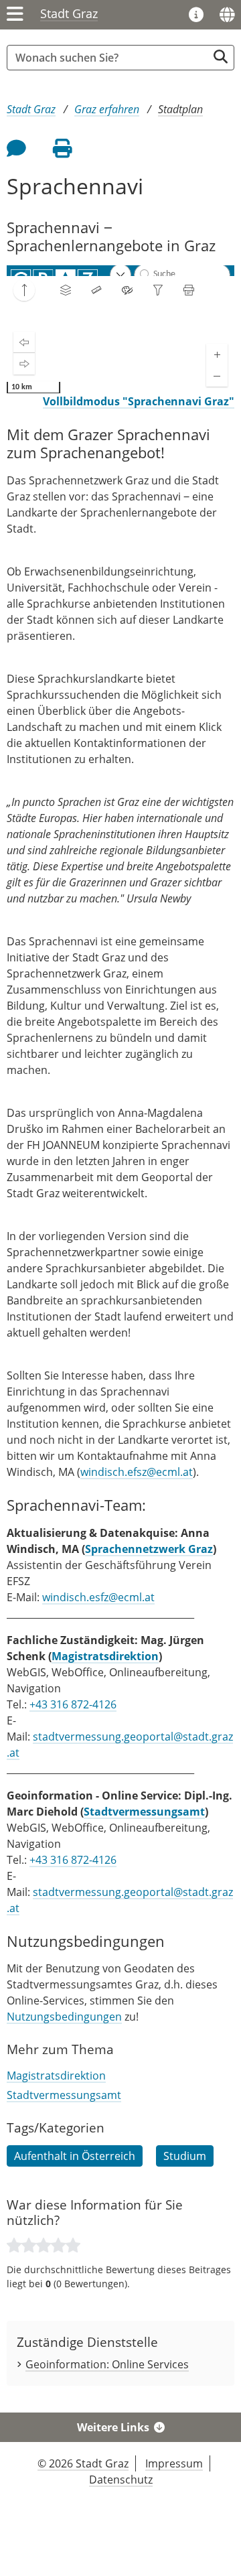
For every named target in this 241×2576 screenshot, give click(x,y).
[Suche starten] (221, 57)
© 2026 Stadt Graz (83, 2463)
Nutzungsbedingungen (64, 2017)
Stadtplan (180, 109)
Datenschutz (121, 2480)
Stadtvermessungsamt (144, 1812)
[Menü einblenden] (15, 15)
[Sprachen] (227, 15)
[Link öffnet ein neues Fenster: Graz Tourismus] (196, 15)
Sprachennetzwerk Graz (149, 1549)
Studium (185, 2156)
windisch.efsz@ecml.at (137, 1472)
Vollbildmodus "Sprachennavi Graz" (139, 401)
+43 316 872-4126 (73, 1704)
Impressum (174, 2463)
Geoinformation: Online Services (107, 2364)
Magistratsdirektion (105, 1656)
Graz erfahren (107, 109)
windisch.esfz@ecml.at (98, 1597)
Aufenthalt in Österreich (75, 2156)
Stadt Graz (69, 13)
